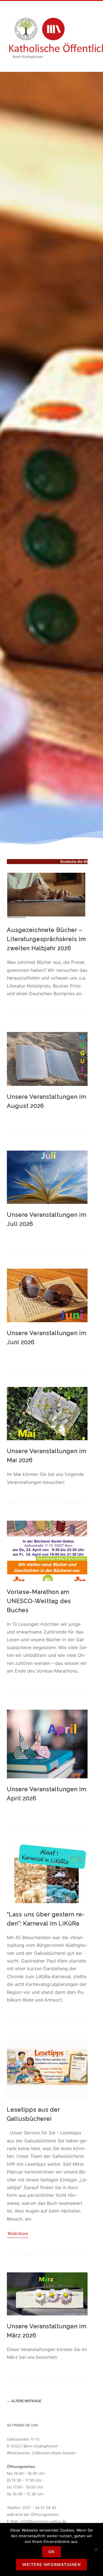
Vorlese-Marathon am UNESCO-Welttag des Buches (39, 1601)
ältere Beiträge (24, 2401)
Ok (51, 2552)
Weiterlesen (18, 2233)
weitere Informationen (51, 2564)
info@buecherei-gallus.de (43, 2521)
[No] (96, 2549)
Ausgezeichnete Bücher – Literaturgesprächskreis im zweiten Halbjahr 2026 (46, 939)
